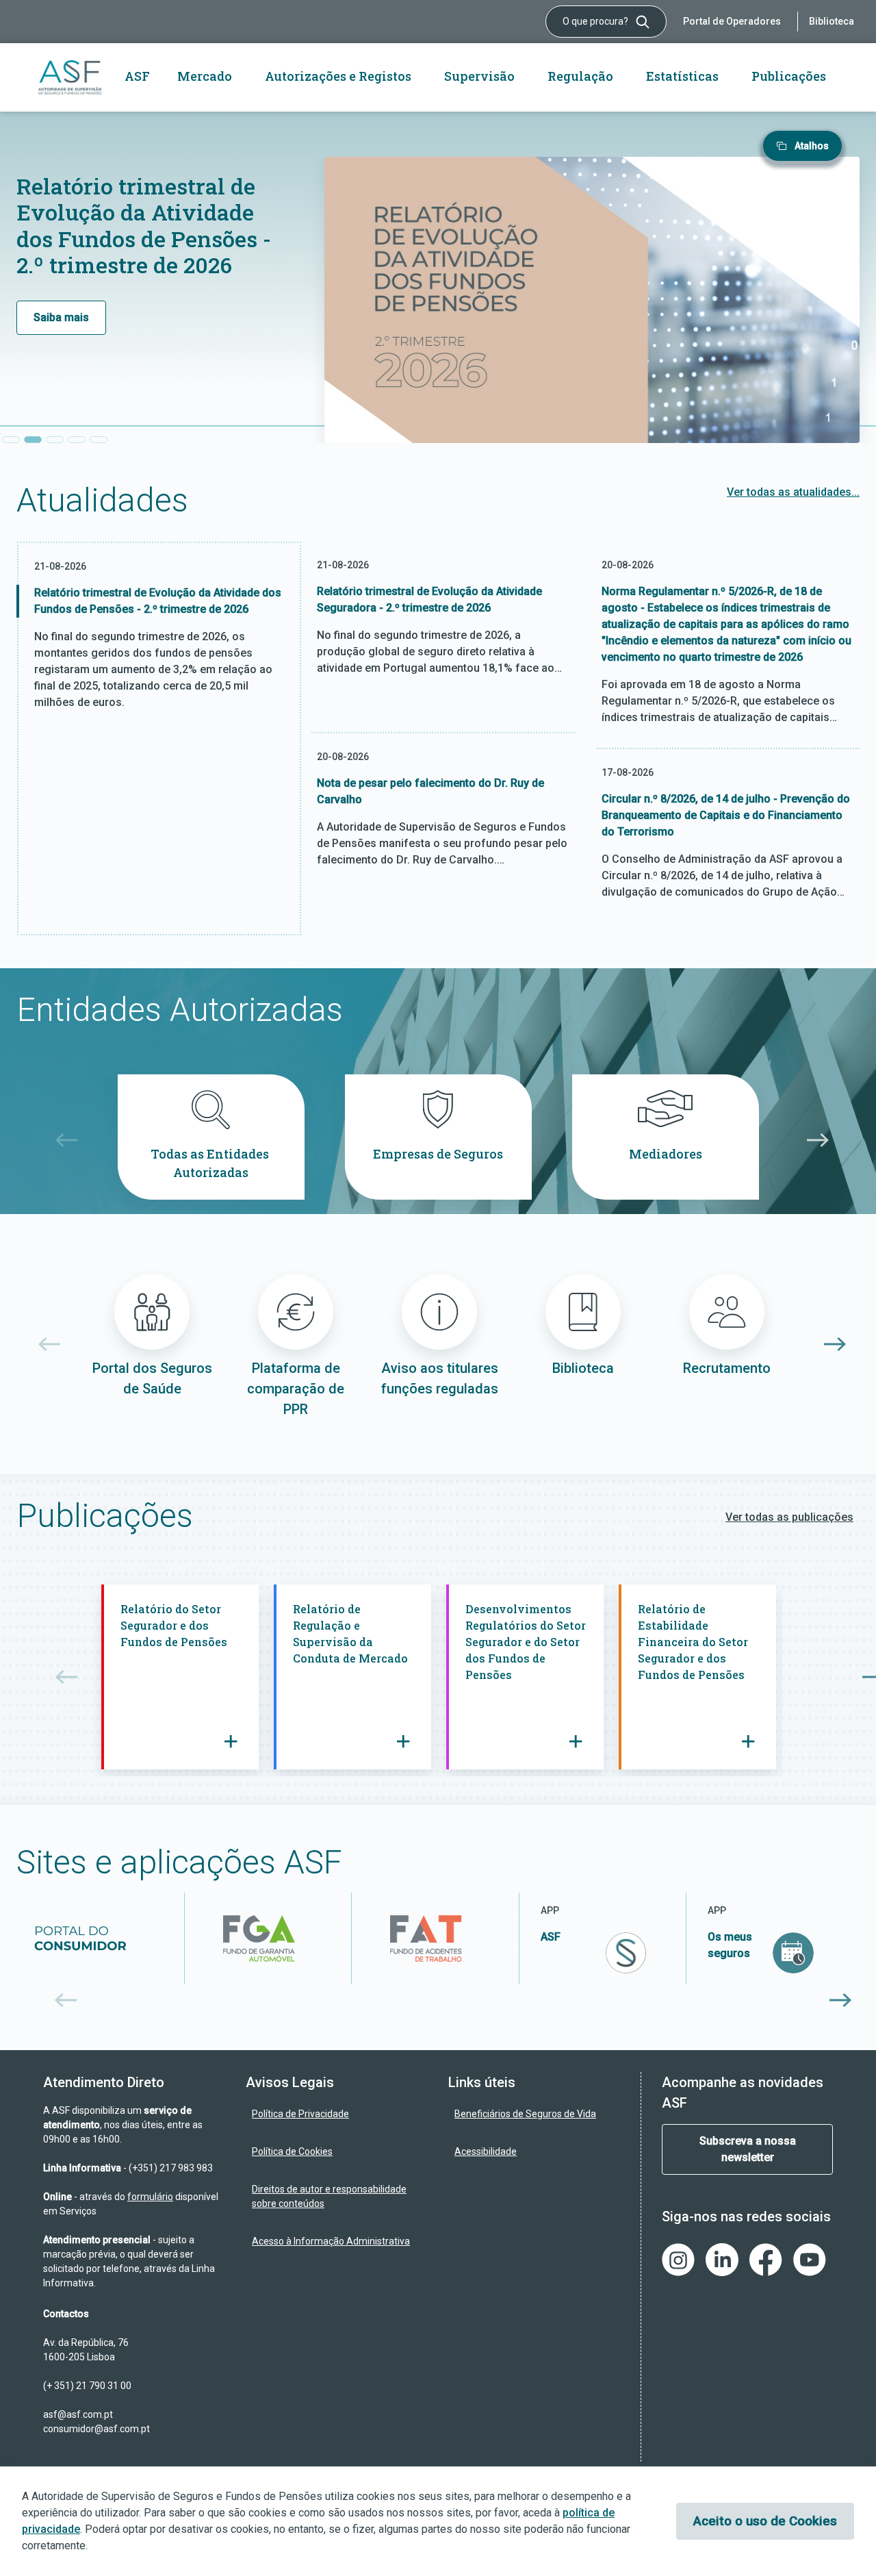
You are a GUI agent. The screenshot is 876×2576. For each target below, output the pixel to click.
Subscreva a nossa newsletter (748, 2149)
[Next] (814, 1140)
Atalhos (812, 146)
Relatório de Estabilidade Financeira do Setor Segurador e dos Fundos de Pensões (693, 1642)
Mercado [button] (205, 76)
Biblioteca (832, 21)
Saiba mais (61, 317)
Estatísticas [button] (682, 76)
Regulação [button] (580, 76)
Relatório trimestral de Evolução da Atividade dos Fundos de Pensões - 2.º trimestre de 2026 (144, 225)
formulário (150, 2197)
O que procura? (596, 21)
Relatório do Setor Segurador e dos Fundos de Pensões (175, 1625)
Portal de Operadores (732, 21)
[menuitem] (337, 2114)
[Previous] (62, 1140)
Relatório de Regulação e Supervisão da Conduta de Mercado (352, 1633)
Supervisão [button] (479, 76)
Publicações (789, 76)
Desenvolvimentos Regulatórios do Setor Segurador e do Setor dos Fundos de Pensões (526, 1642)
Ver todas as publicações (789, 1517)
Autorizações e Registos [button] (338, 76)
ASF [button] (137, 76)
